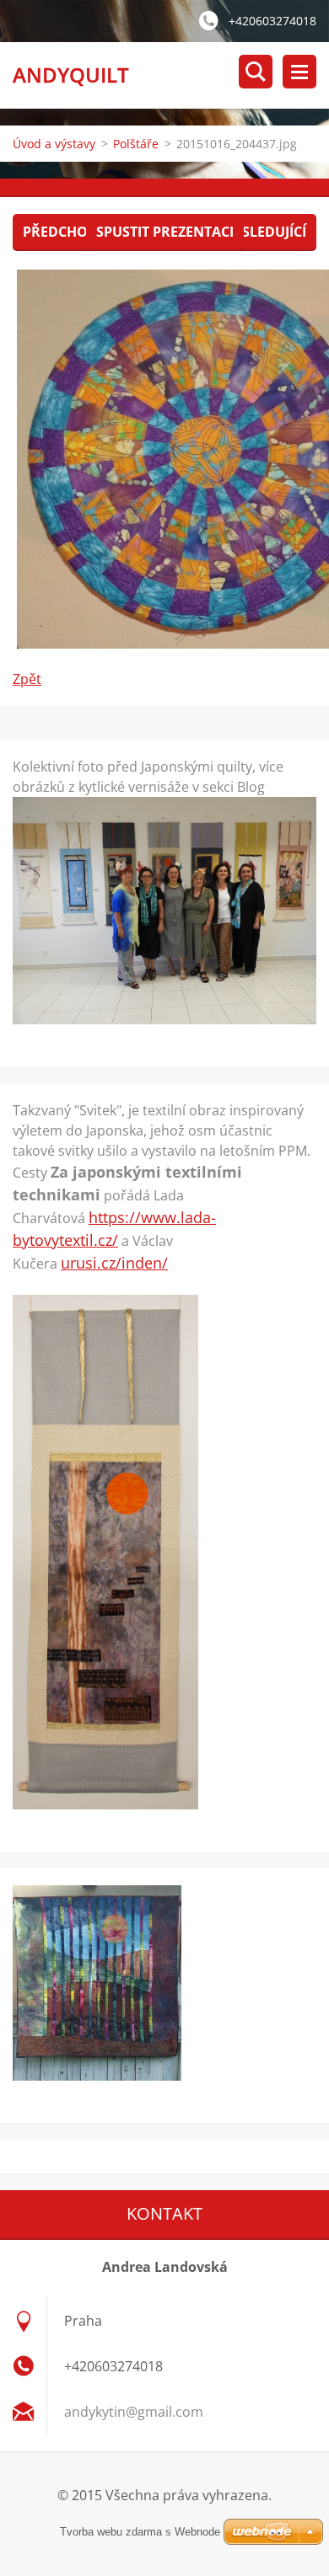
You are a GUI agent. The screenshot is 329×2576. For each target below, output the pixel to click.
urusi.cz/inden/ (114, 1263)
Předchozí (61, 232)
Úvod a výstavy (54, 144)
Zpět (27, 679)
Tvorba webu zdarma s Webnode (140, 2532)
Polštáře (136, 144)
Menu (299, 72)
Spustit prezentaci (165, 232)
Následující (264, 232)
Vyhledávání (256, 72)
